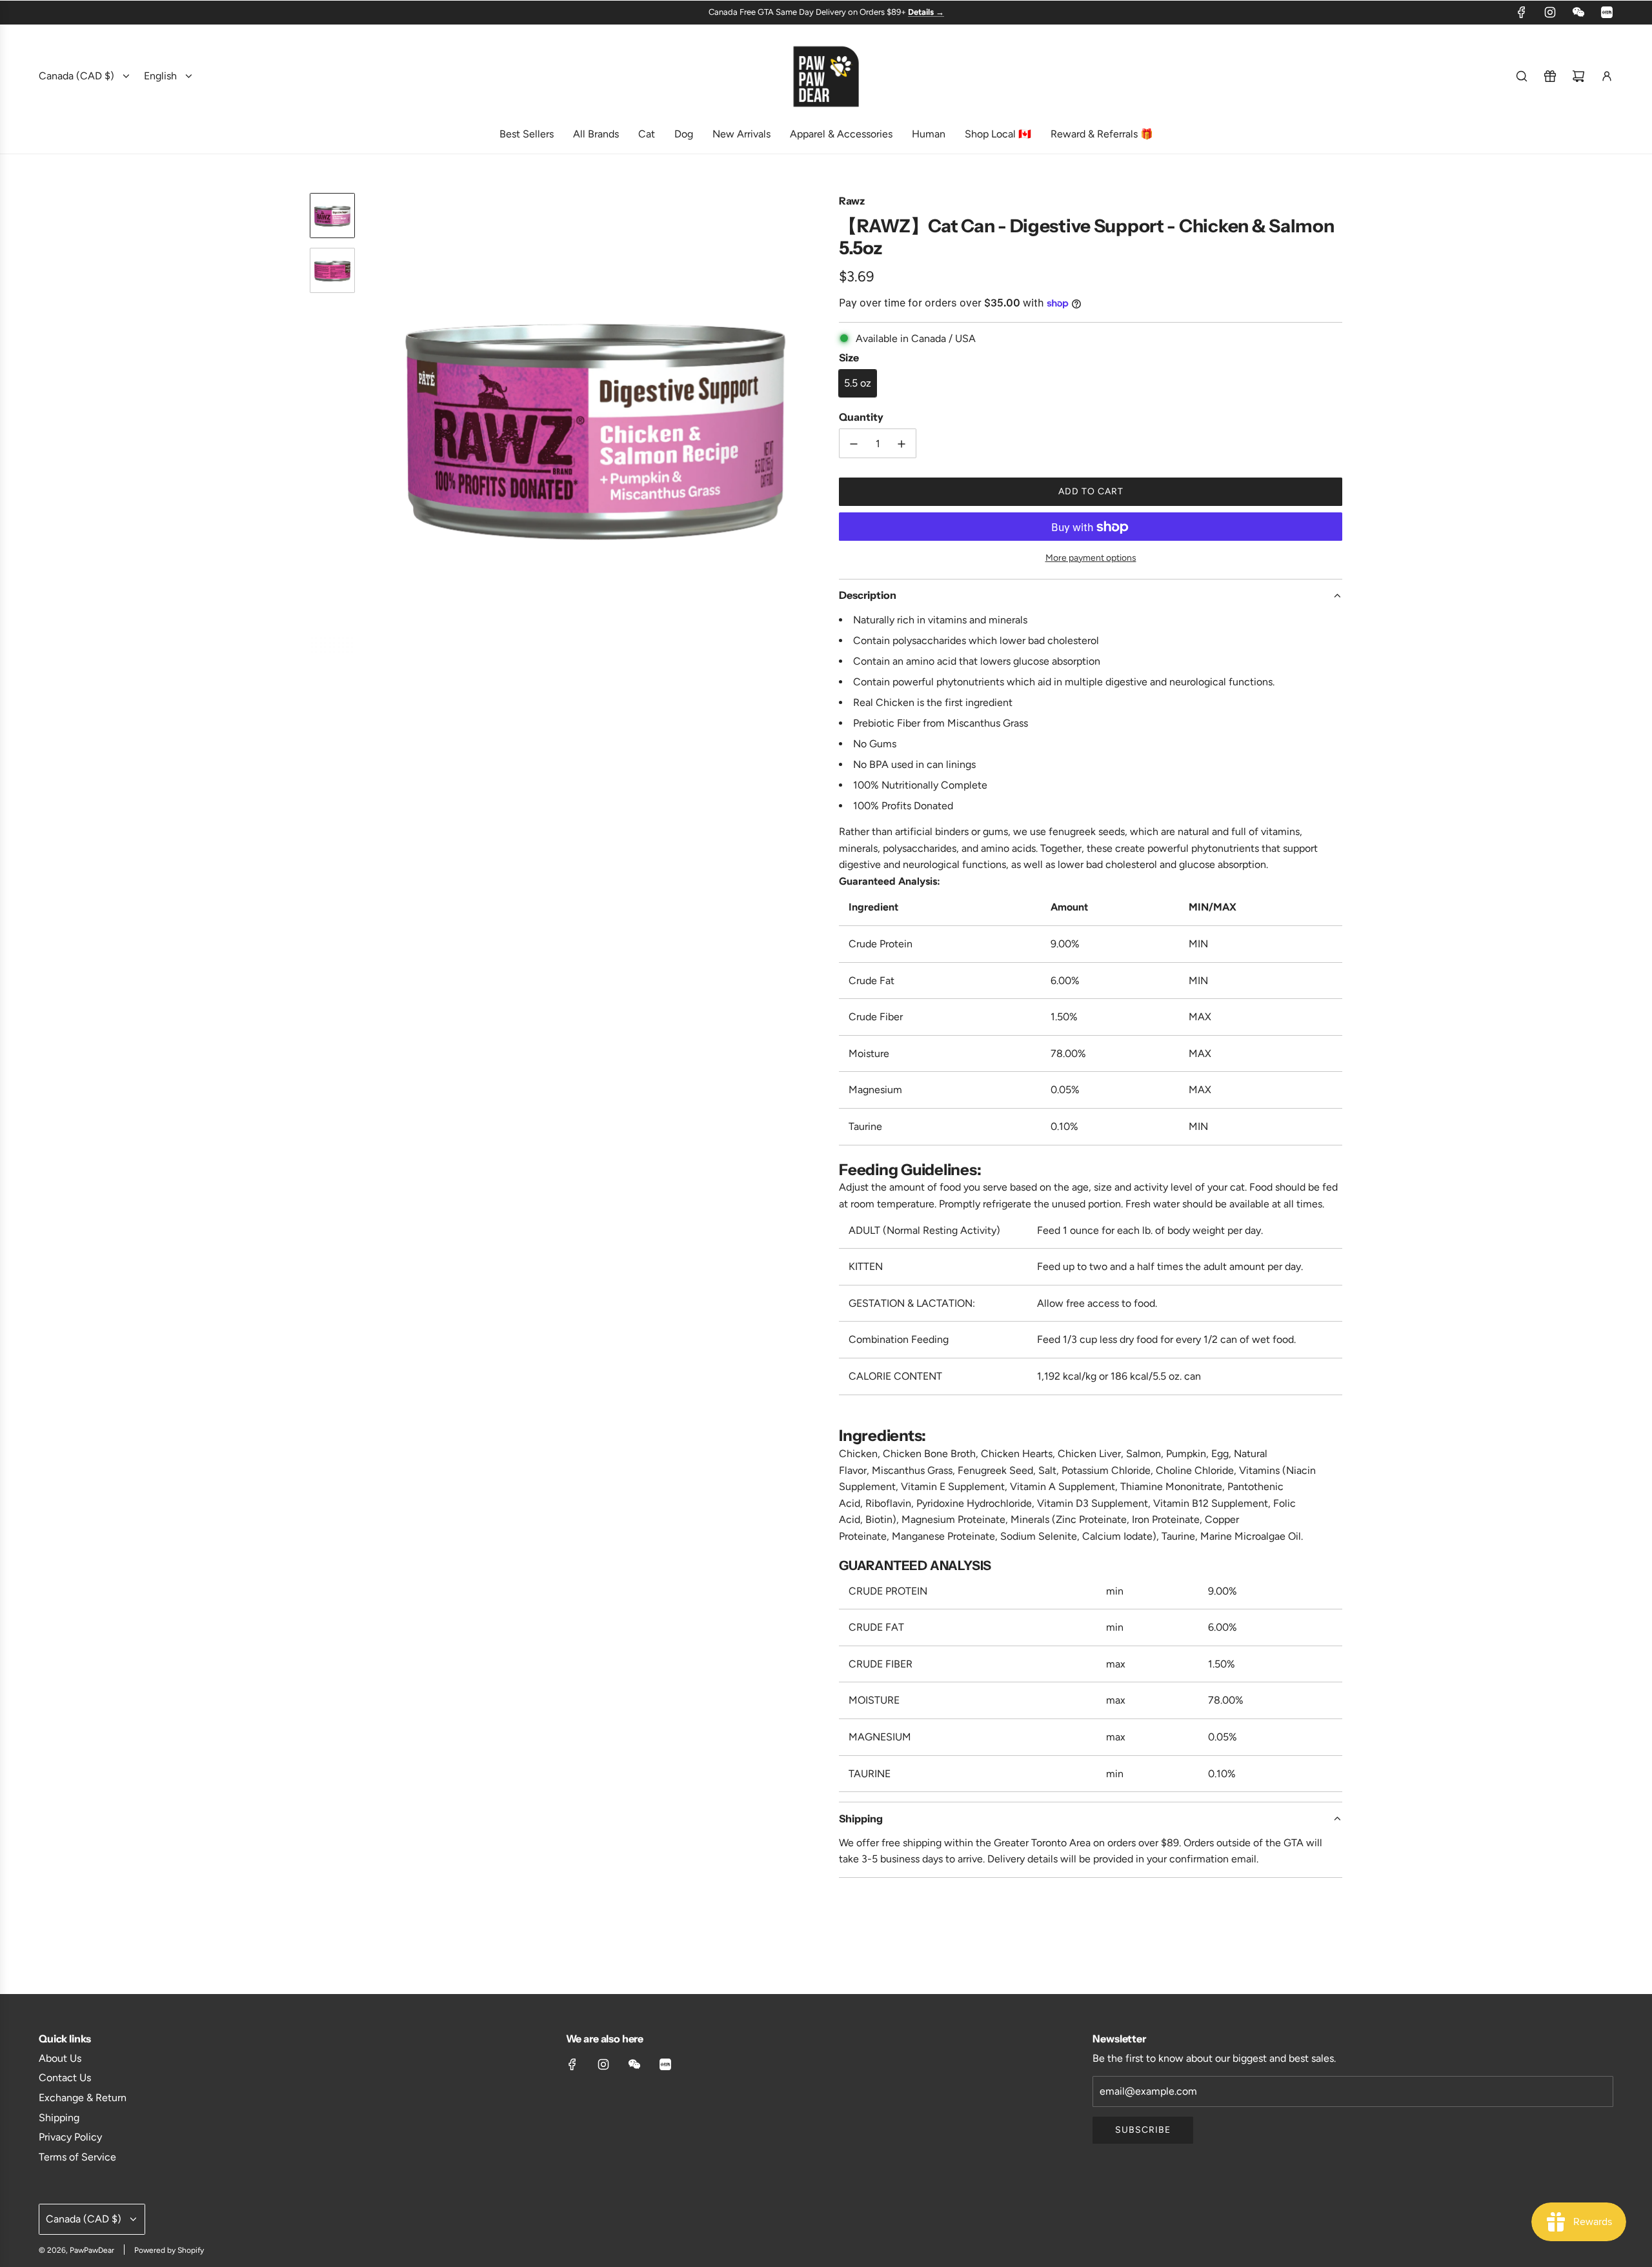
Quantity (861, 418)
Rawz (852, 201)
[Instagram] (1550, 12)
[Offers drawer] (1550, 76)
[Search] (1522, 76)
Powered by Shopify (169, 2250)
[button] (375, 424)
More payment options (1091, 558)
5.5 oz (858, 383)
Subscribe (1143, 2130)
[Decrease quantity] (854, 444)
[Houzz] (1607, 12)
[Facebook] (1522, 12)
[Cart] (1578, 76)
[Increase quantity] (902, 444)
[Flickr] (1578, 12)
